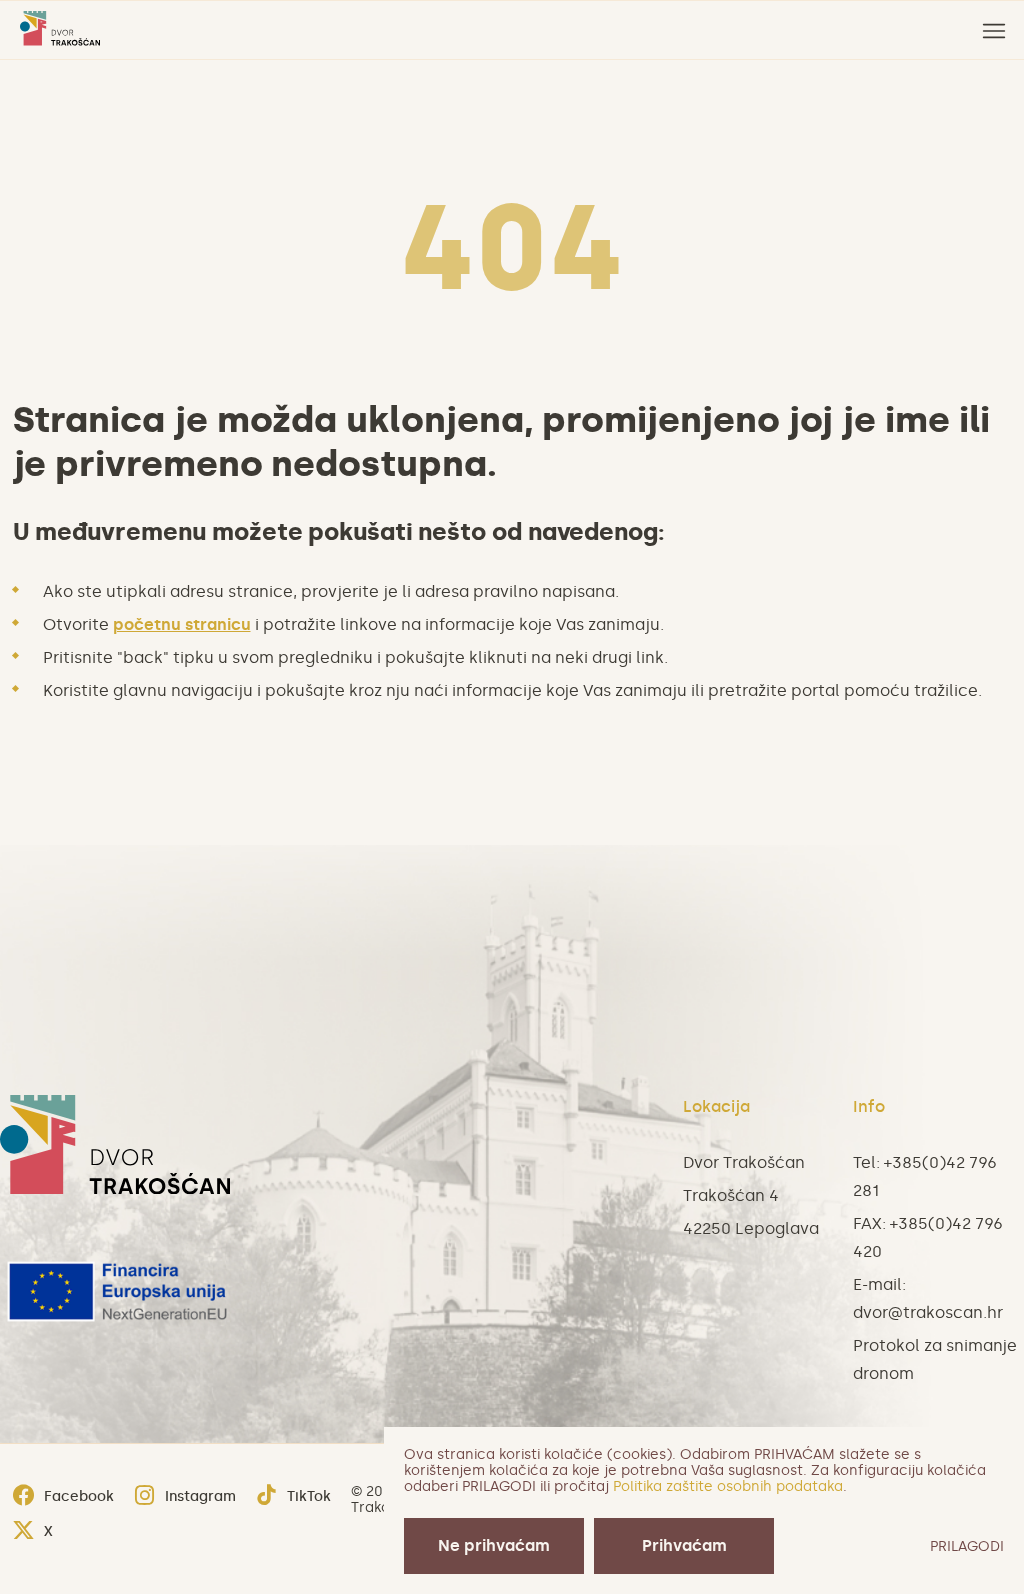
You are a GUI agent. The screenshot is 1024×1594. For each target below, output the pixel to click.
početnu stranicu (182, 624)
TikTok (309, 1496)
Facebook (79, 1496)
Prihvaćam (684, 1545)
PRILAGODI (967, 1546)
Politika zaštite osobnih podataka (728, 1486)
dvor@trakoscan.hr (928, 1312)
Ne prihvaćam (494, 1545)
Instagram (200, 1496)
